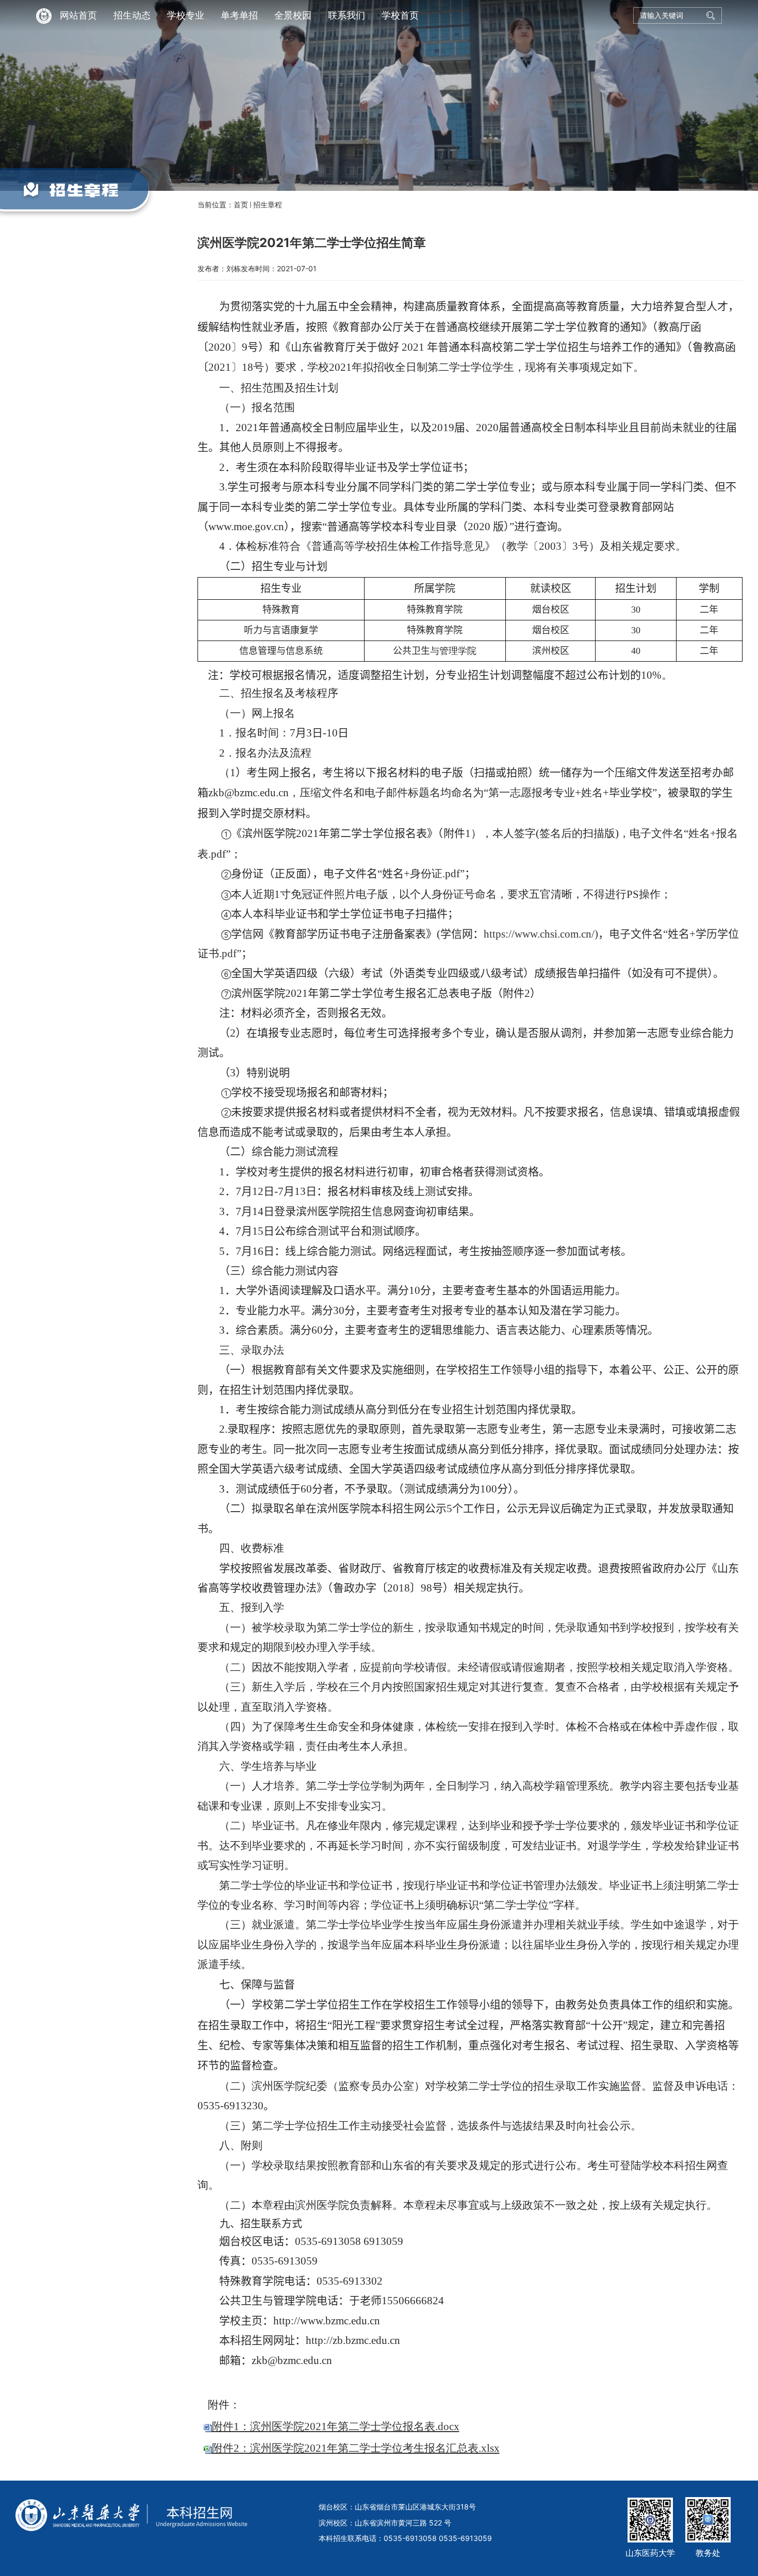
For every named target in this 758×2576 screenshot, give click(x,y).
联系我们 (347, 15)
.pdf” (230, 954)
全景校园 (293, 15)
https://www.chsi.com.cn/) (541, 934)
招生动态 (132, 15)
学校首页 (400, 15)
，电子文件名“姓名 (644, 934)
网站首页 (78, 15)
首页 (241, 204)
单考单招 (239, 15)
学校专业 (186, 15)
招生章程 (268, 204)
